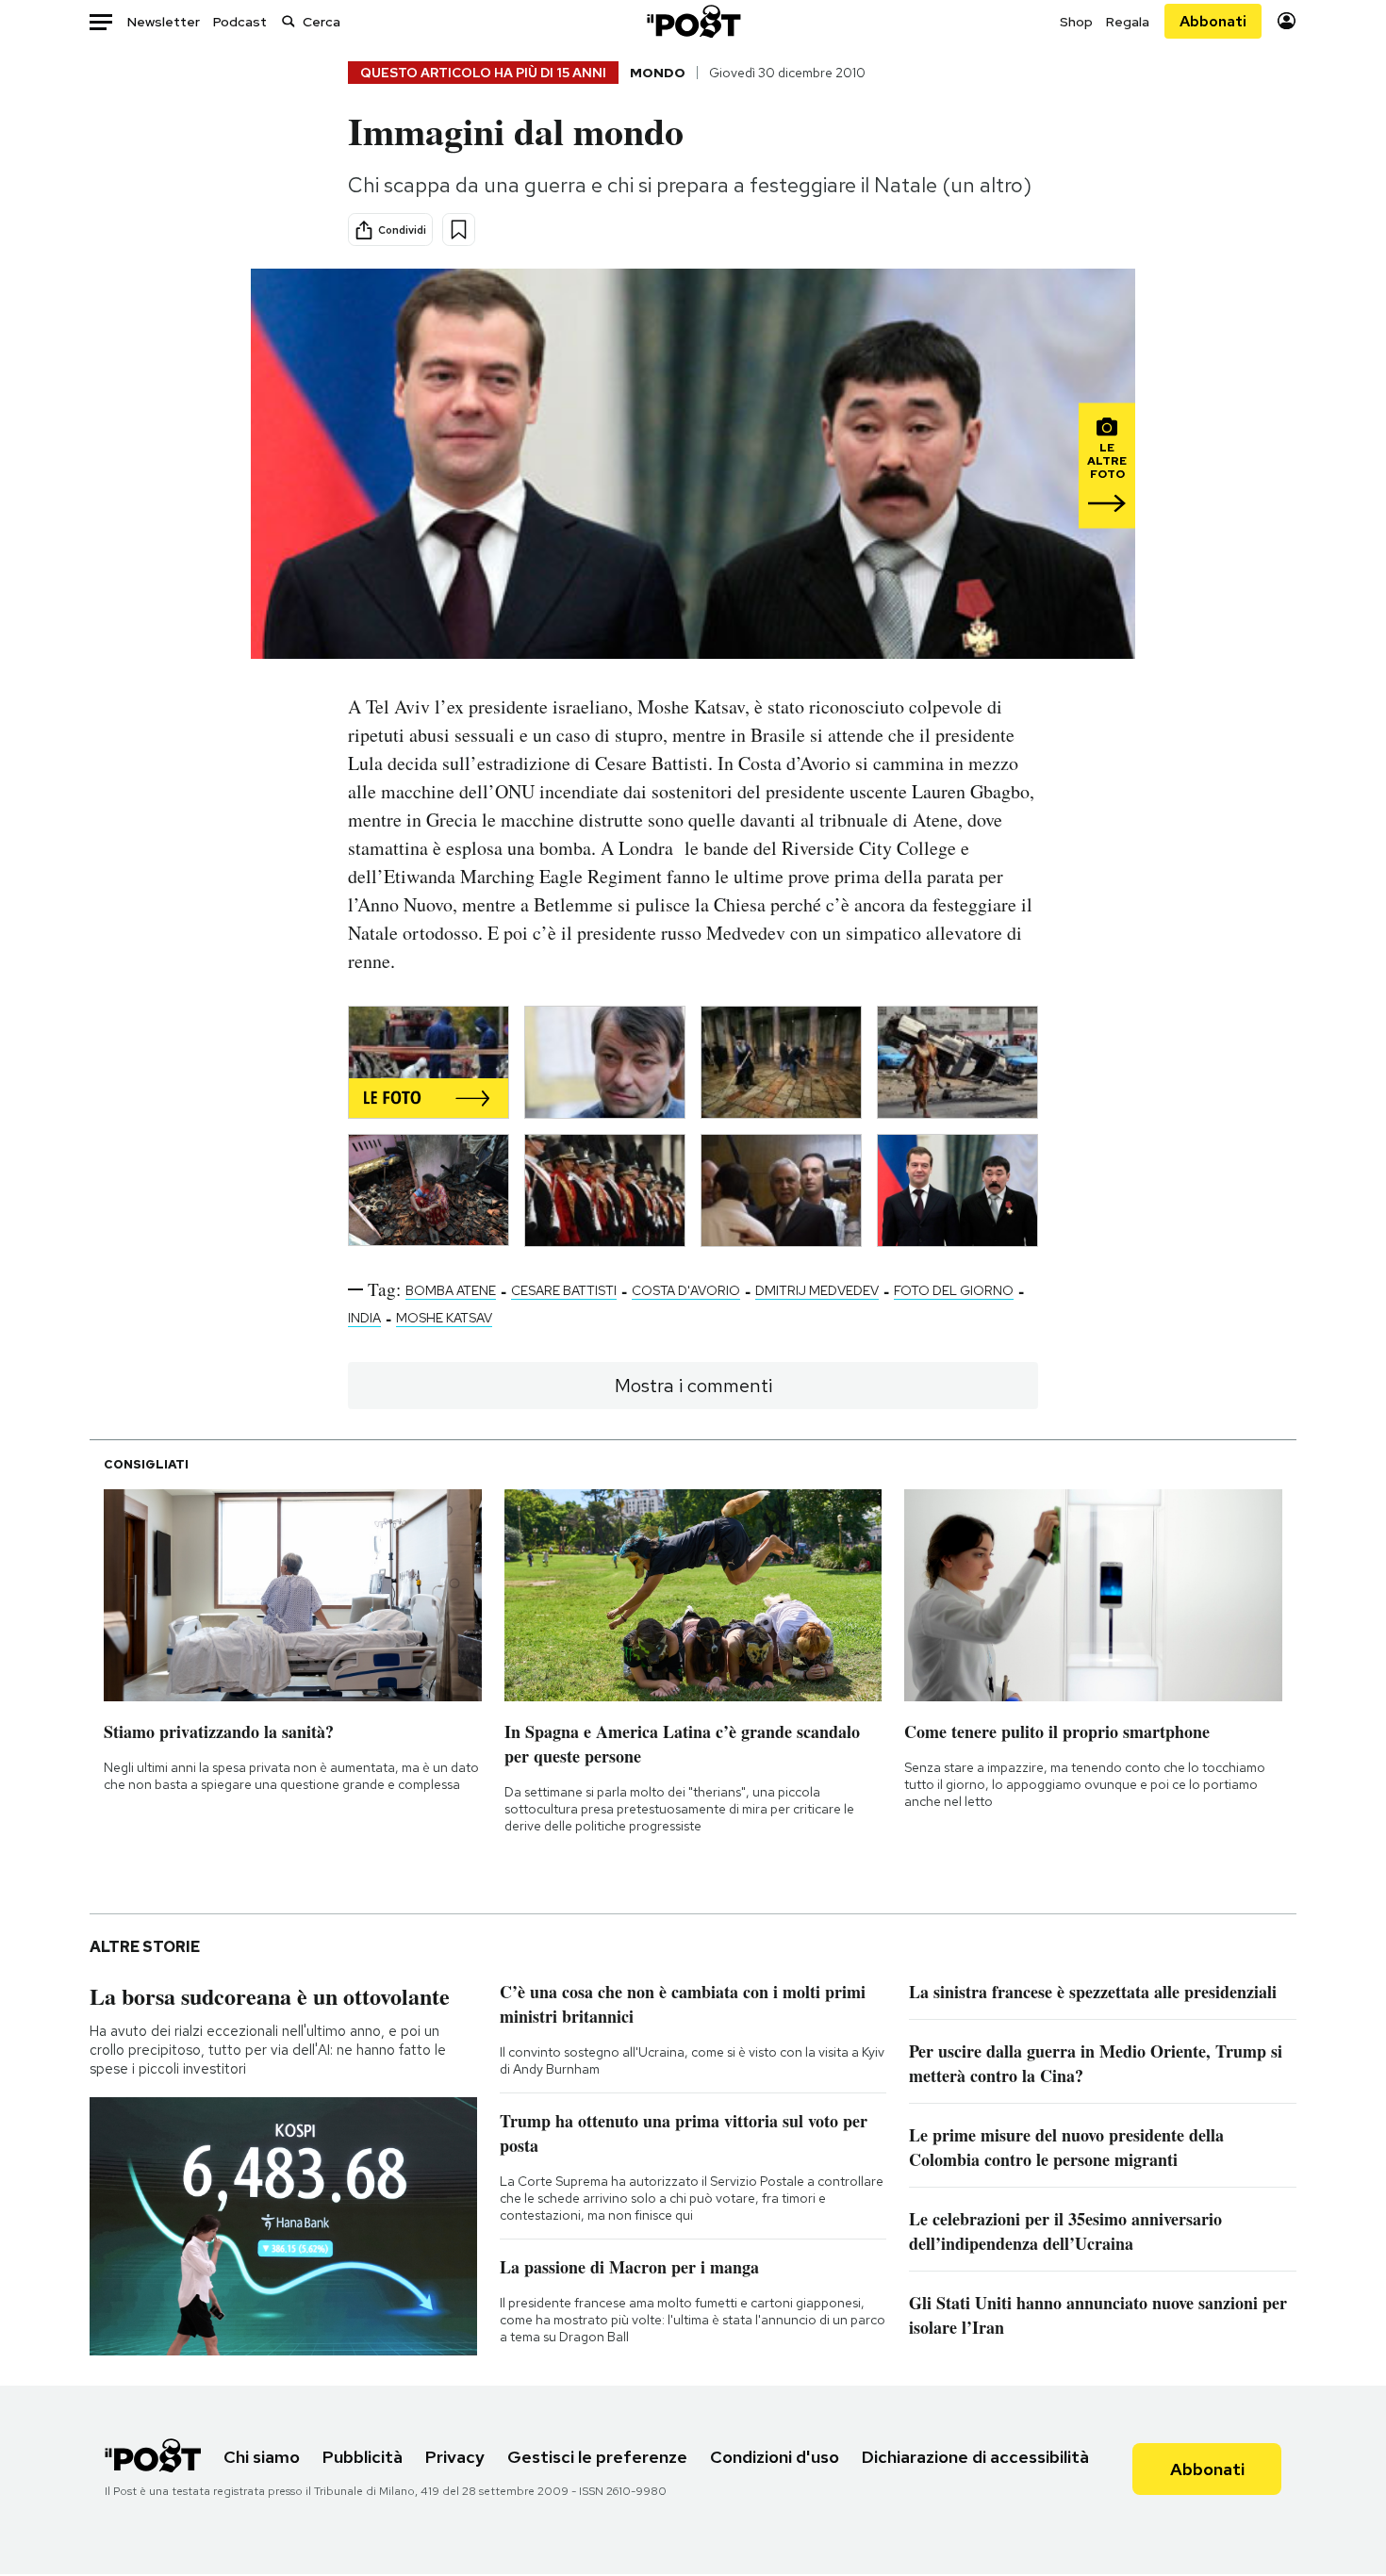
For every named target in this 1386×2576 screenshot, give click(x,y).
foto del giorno (954, 1290)
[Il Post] (693, 21)
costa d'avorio (686, 1290)
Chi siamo (262, 2457)
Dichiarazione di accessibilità (975, 2457)
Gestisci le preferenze (597, 2457)
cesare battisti (564, 1290)
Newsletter (164, 22)
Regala (1128, 22)
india (364, 1318)
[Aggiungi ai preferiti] (459, 230)
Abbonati (1213, 21)
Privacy (455, 2457)
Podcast (240, 22)
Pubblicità (363, 2457)
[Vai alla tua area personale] (1287, 21)
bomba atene (451, 1290)
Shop (1076, 22)
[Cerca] (289, 21)
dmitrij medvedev (817, 1290)
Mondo (658, 73)
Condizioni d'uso (775, 2457)
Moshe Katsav (444, 1318)
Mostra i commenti (693, 1386)
